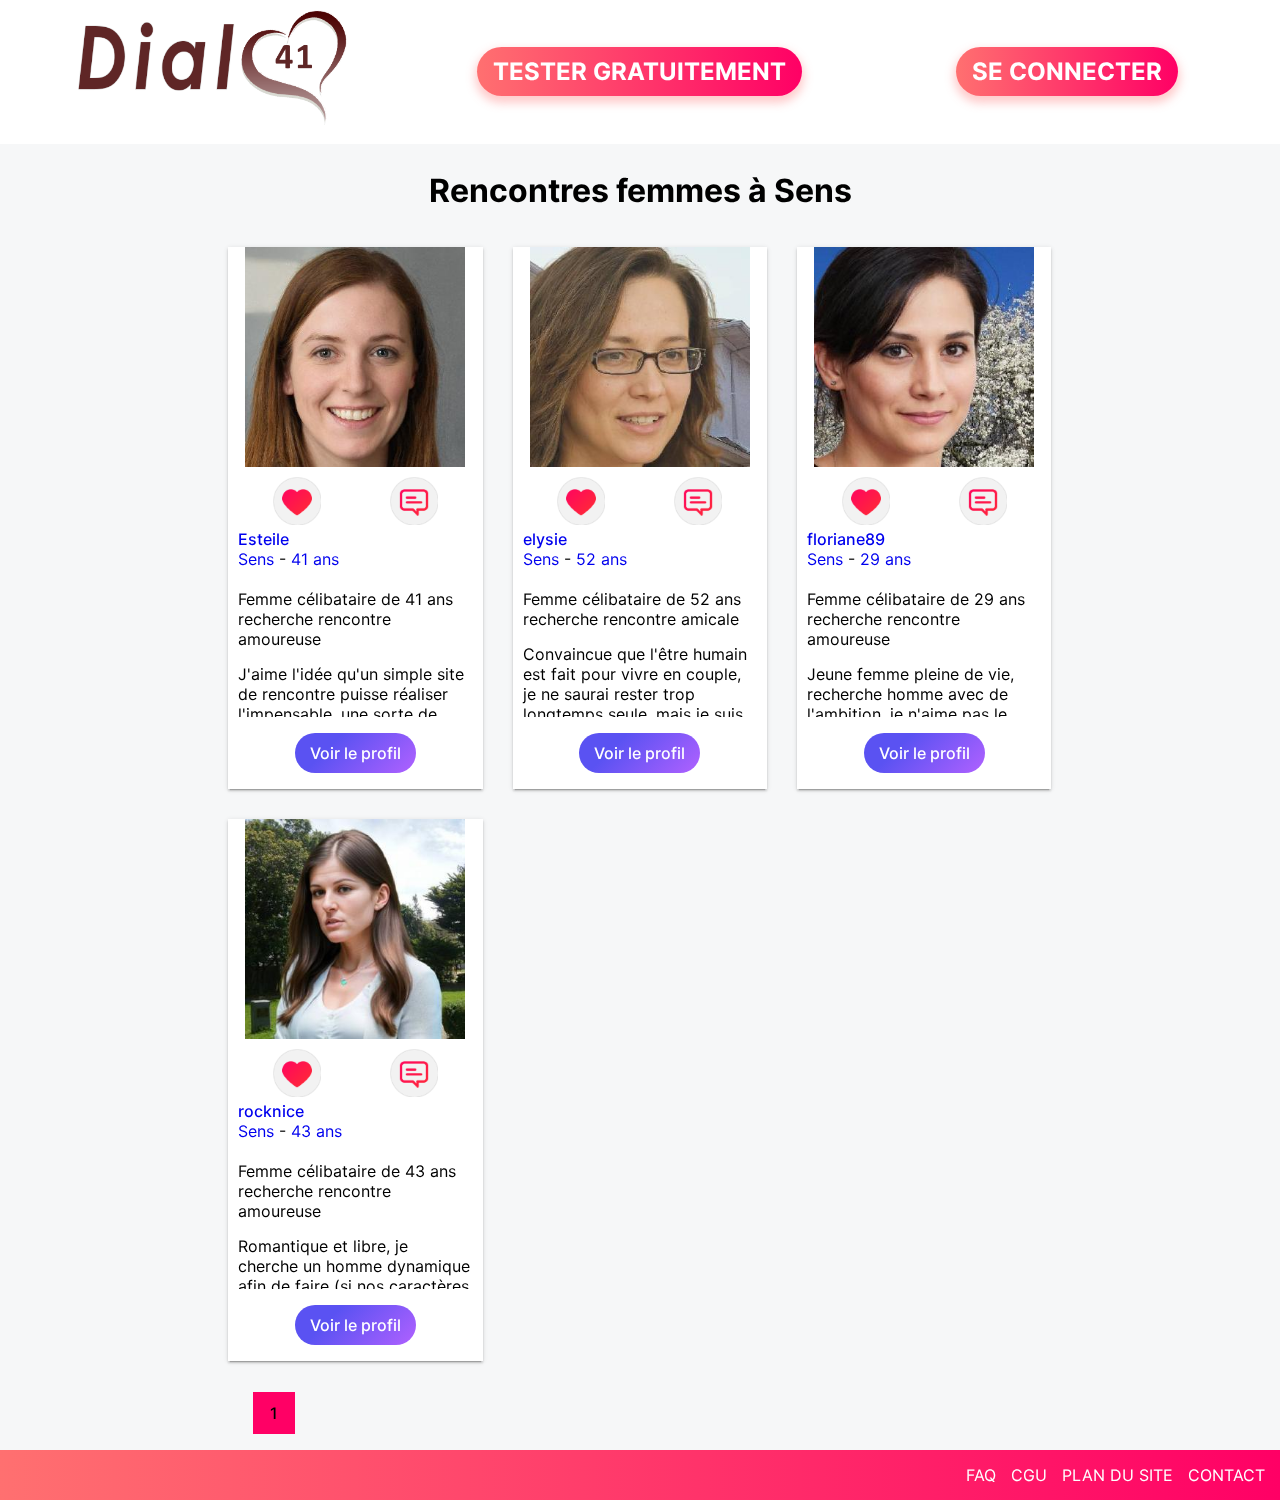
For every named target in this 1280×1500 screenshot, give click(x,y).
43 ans (316, 1131)
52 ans (601, 559)
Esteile (263, 539)
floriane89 (846, 539)
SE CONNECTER (1067, 71)
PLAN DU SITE (1117, 1475)
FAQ (981, 1475)
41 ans (315, 559)
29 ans (885, 559)
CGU (1029, 1475)
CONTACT (1226, 1475)
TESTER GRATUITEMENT (639, 71)
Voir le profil (355, 753)
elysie (545, 539)
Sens (256, 559)
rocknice (271, 1111)
